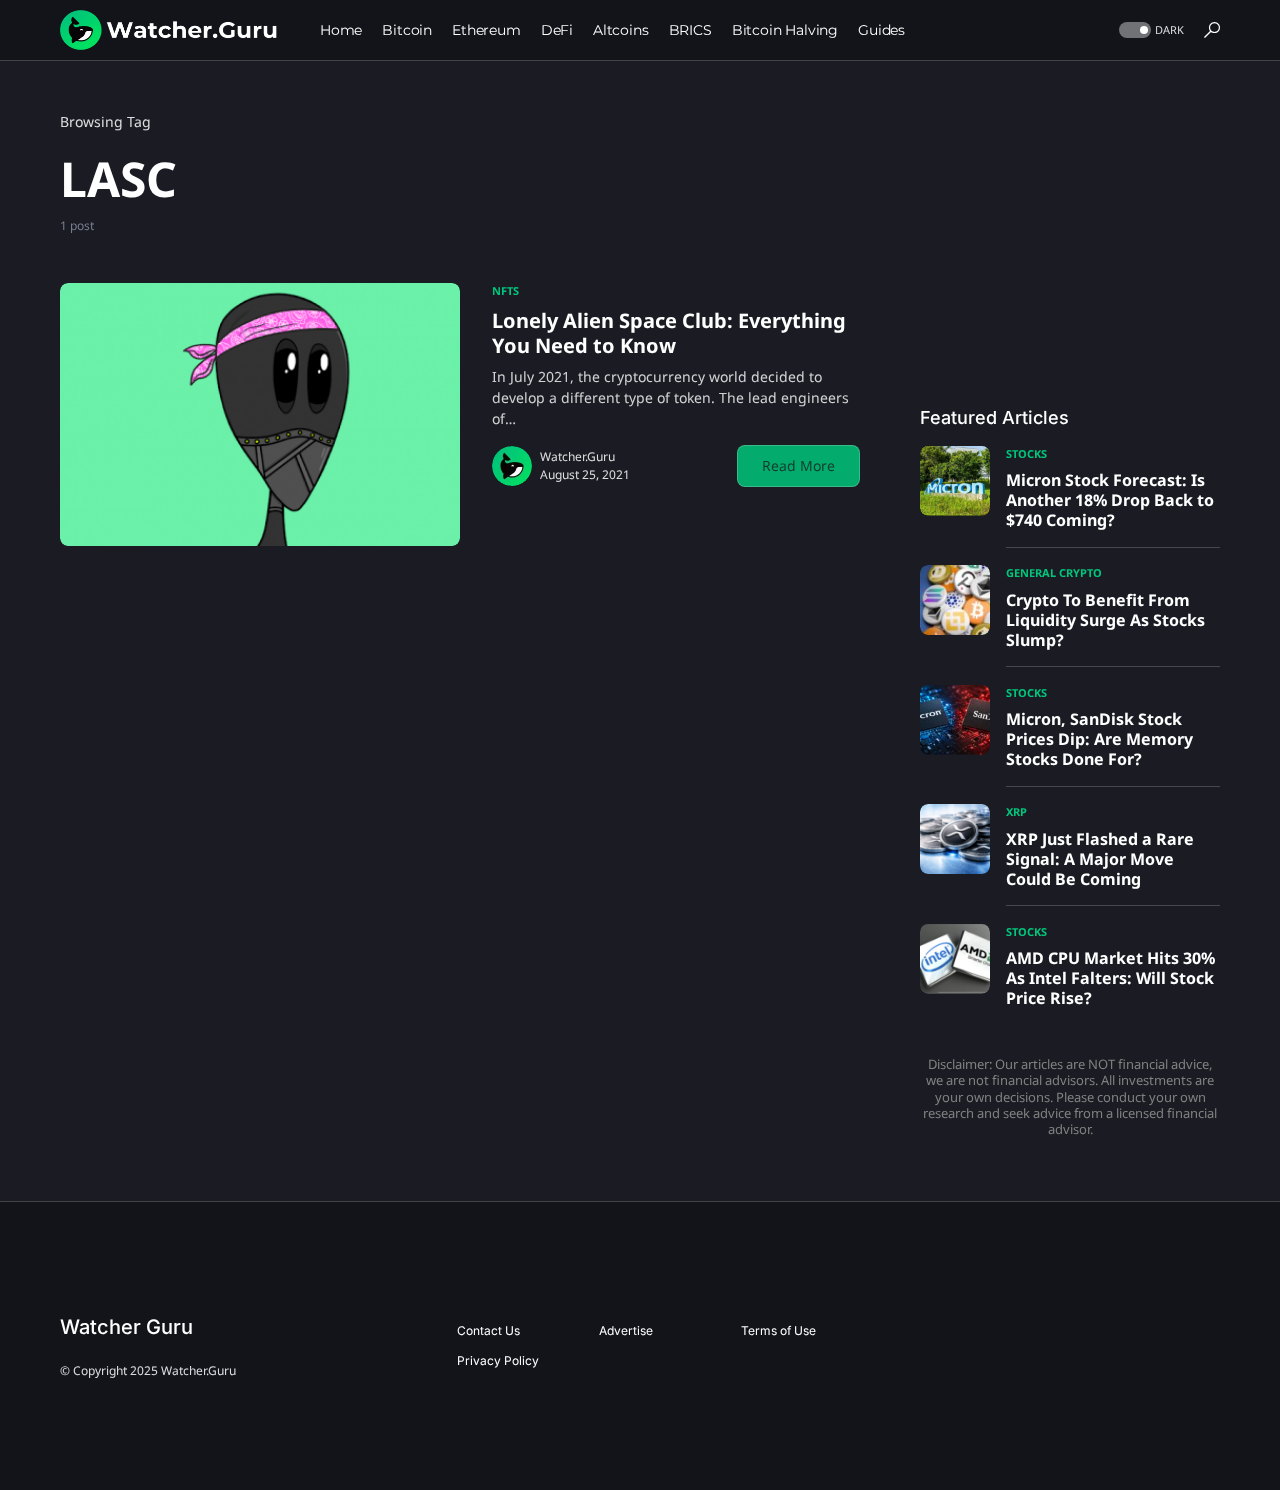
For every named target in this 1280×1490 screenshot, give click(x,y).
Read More (798, 465)
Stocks (1026, 453)
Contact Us (488, 1330)
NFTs (505, 290)
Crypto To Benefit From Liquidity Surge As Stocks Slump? (1105, 620)
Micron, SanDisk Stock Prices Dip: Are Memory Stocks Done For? (1099, 739)
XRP (1016, 811)
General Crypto (1054, 572)
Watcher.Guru (577, 456)
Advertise (626, 1330)
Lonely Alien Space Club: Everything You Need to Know (669, 333)
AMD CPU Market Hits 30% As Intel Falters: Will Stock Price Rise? (1110, 978)
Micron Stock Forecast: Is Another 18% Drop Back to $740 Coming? (1110, 500)
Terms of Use (778, 1330)
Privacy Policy (498, 1360)
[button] (1149, 30)
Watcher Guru (126, 1327)
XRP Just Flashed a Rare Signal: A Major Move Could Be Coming (1100, 859)
